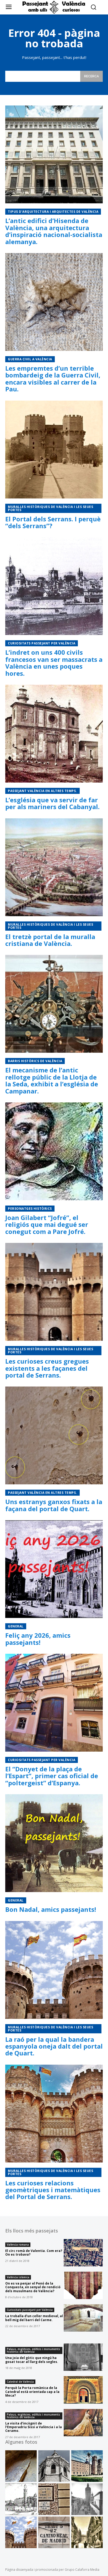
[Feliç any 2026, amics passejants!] (54, 1569)
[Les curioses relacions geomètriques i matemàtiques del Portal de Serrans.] (54, 2114)
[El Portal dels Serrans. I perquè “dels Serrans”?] (54, 450)
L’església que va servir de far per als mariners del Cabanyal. (52, 803)
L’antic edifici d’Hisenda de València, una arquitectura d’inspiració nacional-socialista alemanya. (54, 231)
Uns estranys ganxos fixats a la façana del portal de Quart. (54, 1505)
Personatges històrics (30, 1209)
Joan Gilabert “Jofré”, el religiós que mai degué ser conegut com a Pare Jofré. (47, 1224)
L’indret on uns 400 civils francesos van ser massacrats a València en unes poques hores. (54, 663)
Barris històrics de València (35, 1061)
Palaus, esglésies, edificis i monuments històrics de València (33, 2350)
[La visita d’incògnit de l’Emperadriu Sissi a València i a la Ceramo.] (83, 2423)
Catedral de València (20, 2382)
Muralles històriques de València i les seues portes (50, 508)
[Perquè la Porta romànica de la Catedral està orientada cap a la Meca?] (83, 2390)
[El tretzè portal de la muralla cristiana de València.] (54, 867)
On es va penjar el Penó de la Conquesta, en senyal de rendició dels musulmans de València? (33, 2287)
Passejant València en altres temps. (42, 791)
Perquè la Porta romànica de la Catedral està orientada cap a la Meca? (32, 2392)
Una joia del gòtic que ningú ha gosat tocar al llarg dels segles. (32, 2360)
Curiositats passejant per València (42, 643)
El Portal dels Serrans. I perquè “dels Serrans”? (53, 522)
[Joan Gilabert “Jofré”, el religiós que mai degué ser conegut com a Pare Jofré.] (54, 1151)
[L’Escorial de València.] (87, 2466)
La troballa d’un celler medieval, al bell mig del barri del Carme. (34, 2318)
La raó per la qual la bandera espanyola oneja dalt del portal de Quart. (54, 2046)
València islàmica (18, 2277)
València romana (18, 2245)
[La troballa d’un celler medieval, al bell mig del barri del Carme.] (83, 2318)
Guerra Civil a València (30, 359)
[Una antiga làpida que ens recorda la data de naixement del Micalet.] (54, 2466)
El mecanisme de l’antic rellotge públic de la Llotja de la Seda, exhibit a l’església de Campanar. (52, 1080)
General (16, 1626)
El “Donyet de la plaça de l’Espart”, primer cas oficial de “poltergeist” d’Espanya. (52, 1776)
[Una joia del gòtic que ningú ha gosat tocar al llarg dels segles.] (83, 2357)
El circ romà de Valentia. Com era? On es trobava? (34, 2253)
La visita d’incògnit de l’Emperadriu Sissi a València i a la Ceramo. (34, 2427)
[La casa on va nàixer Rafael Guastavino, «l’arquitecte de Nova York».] (87, 2499)
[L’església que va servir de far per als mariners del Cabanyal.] (54, 734)
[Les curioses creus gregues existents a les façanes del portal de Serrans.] (54, 1292)
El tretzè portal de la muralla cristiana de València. (50, 940)
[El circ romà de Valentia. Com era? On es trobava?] (83, 2253)
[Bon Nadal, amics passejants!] (54, 1843)
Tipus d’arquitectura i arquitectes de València (53, 212)
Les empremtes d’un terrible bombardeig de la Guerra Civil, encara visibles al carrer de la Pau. (53, 379)
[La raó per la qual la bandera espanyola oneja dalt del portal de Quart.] (54, 1970)
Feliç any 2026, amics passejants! (38, 1639)
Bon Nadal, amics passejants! (51, 1909)
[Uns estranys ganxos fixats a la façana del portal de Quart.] (54, 1435)
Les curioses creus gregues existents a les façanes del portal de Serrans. (47, 1368)
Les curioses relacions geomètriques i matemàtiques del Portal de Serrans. (53, 2190)
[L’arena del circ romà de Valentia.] (21, 2466)
